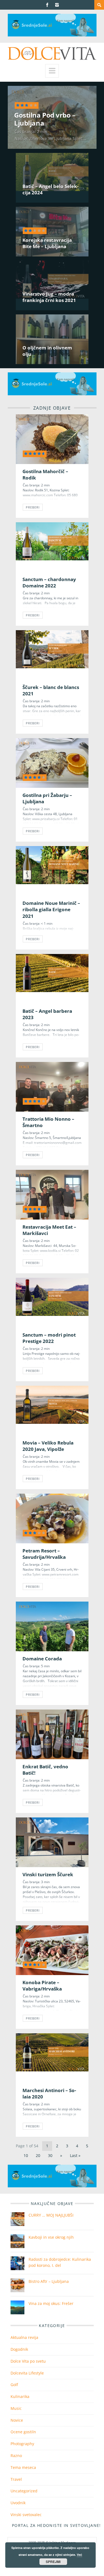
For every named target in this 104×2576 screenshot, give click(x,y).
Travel (16, 2479)
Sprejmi (53, 2562)
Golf (14, 2385)
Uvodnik (18, 2503)
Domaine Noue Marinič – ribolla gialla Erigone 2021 (51, 910)
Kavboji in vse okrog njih (51, 2237)
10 (26, 2155)
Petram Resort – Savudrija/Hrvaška (44, 1554)
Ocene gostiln (23, 2432)
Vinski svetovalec (26, 2515)
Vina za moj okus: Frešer (51, 2303)
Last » (75, 2155)
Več (79, 2555)
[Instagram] (57, 5)
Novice (17, 2420)
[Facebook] (47, 5)
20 (38, 2155)
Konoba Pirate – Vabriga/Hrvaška (42, 1986)
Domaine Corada (42, 1659)
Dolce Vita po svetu (28, 2361)
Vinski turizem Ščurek (48, 1874)
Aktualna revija (24, 2337)
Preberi (33, 507)
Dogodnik (19, 2349)
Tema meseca (23, 2467)
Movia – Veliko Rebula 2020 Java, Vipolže (48, 1446)
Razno (16, 2456)
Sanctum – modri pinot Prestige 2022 (49, 1338)
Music (16, 2408)
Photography (22, 2444)
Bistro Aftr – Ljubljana (49, 2281)
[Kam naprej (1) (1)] (52, 35)
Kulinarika (20, 2396)
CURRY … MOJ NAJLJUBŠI (51, 2215)
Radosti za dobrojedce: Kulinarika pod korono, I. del (60, 2262)
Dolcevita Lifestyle (27, 2373)
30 (50, 2155)
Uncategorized (24, 2491)
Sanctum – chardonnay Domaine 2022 (49, 582)
